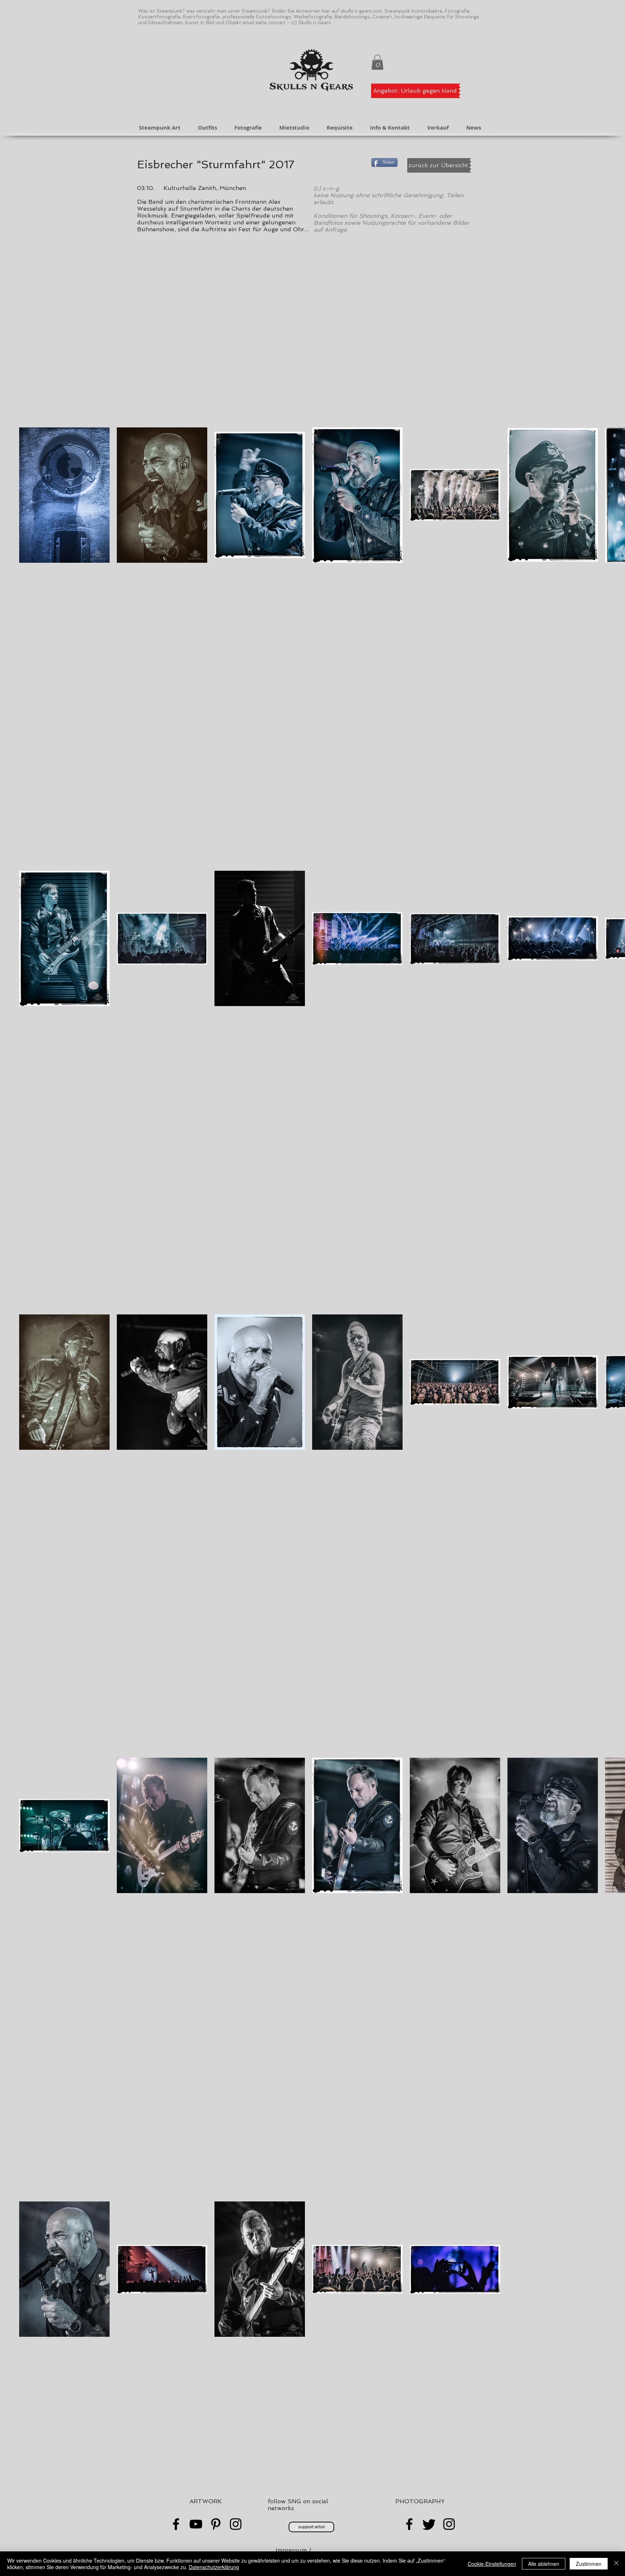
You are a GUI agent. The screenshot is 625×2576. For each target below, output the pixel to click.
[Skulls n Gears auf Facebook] (409, 2524)
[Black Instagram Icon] (236, 2524)
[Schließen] (616, 2564)
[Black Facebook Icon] (176, 2524)
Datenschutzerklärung (214, 2567)
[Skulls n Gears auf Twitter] (429, 2524)
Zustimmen (589, 2564)
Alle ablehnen (544, 2564)
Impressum (291, 2550)
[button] (377, 62)
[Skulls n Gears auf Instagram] (449, 2524)
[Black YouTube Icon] (196, 2524)
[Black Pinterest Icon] (216, 2524)
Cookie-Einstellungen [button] (492, 2564)
